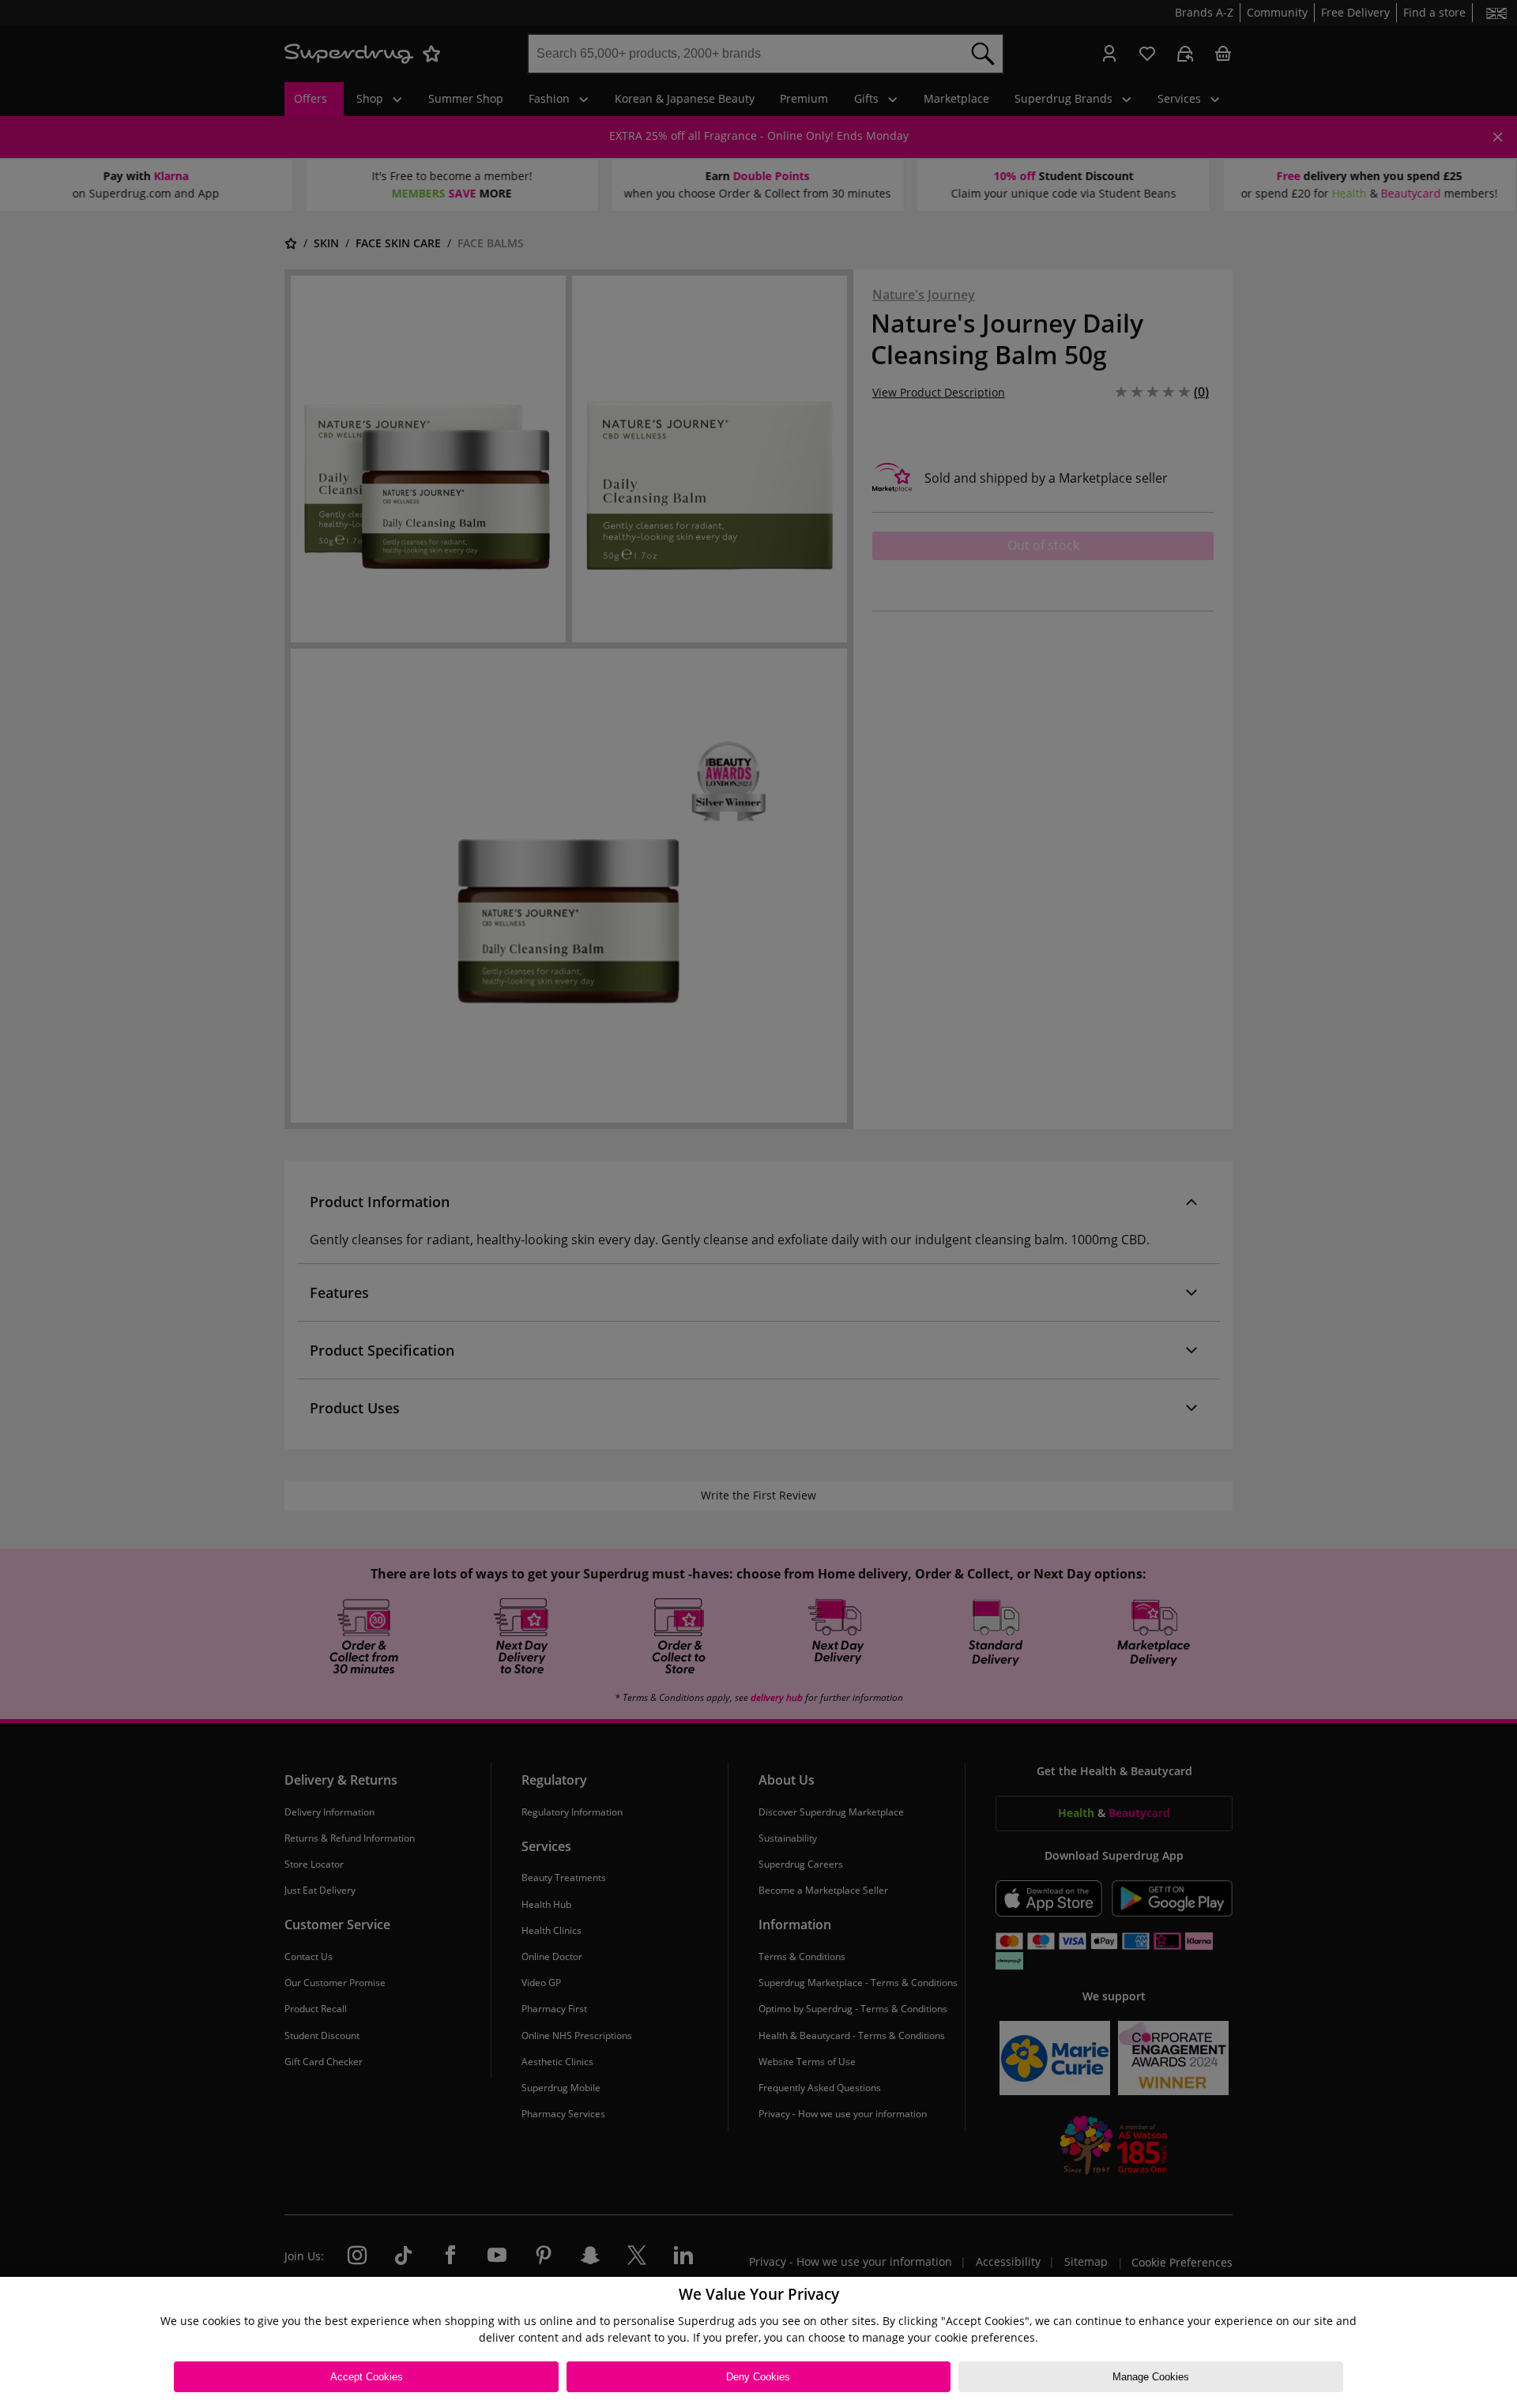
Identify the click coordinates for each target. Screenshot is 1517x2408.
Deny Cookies (758, 2377)
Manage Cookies (1151, 2377)
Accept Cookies (367, 2377)
